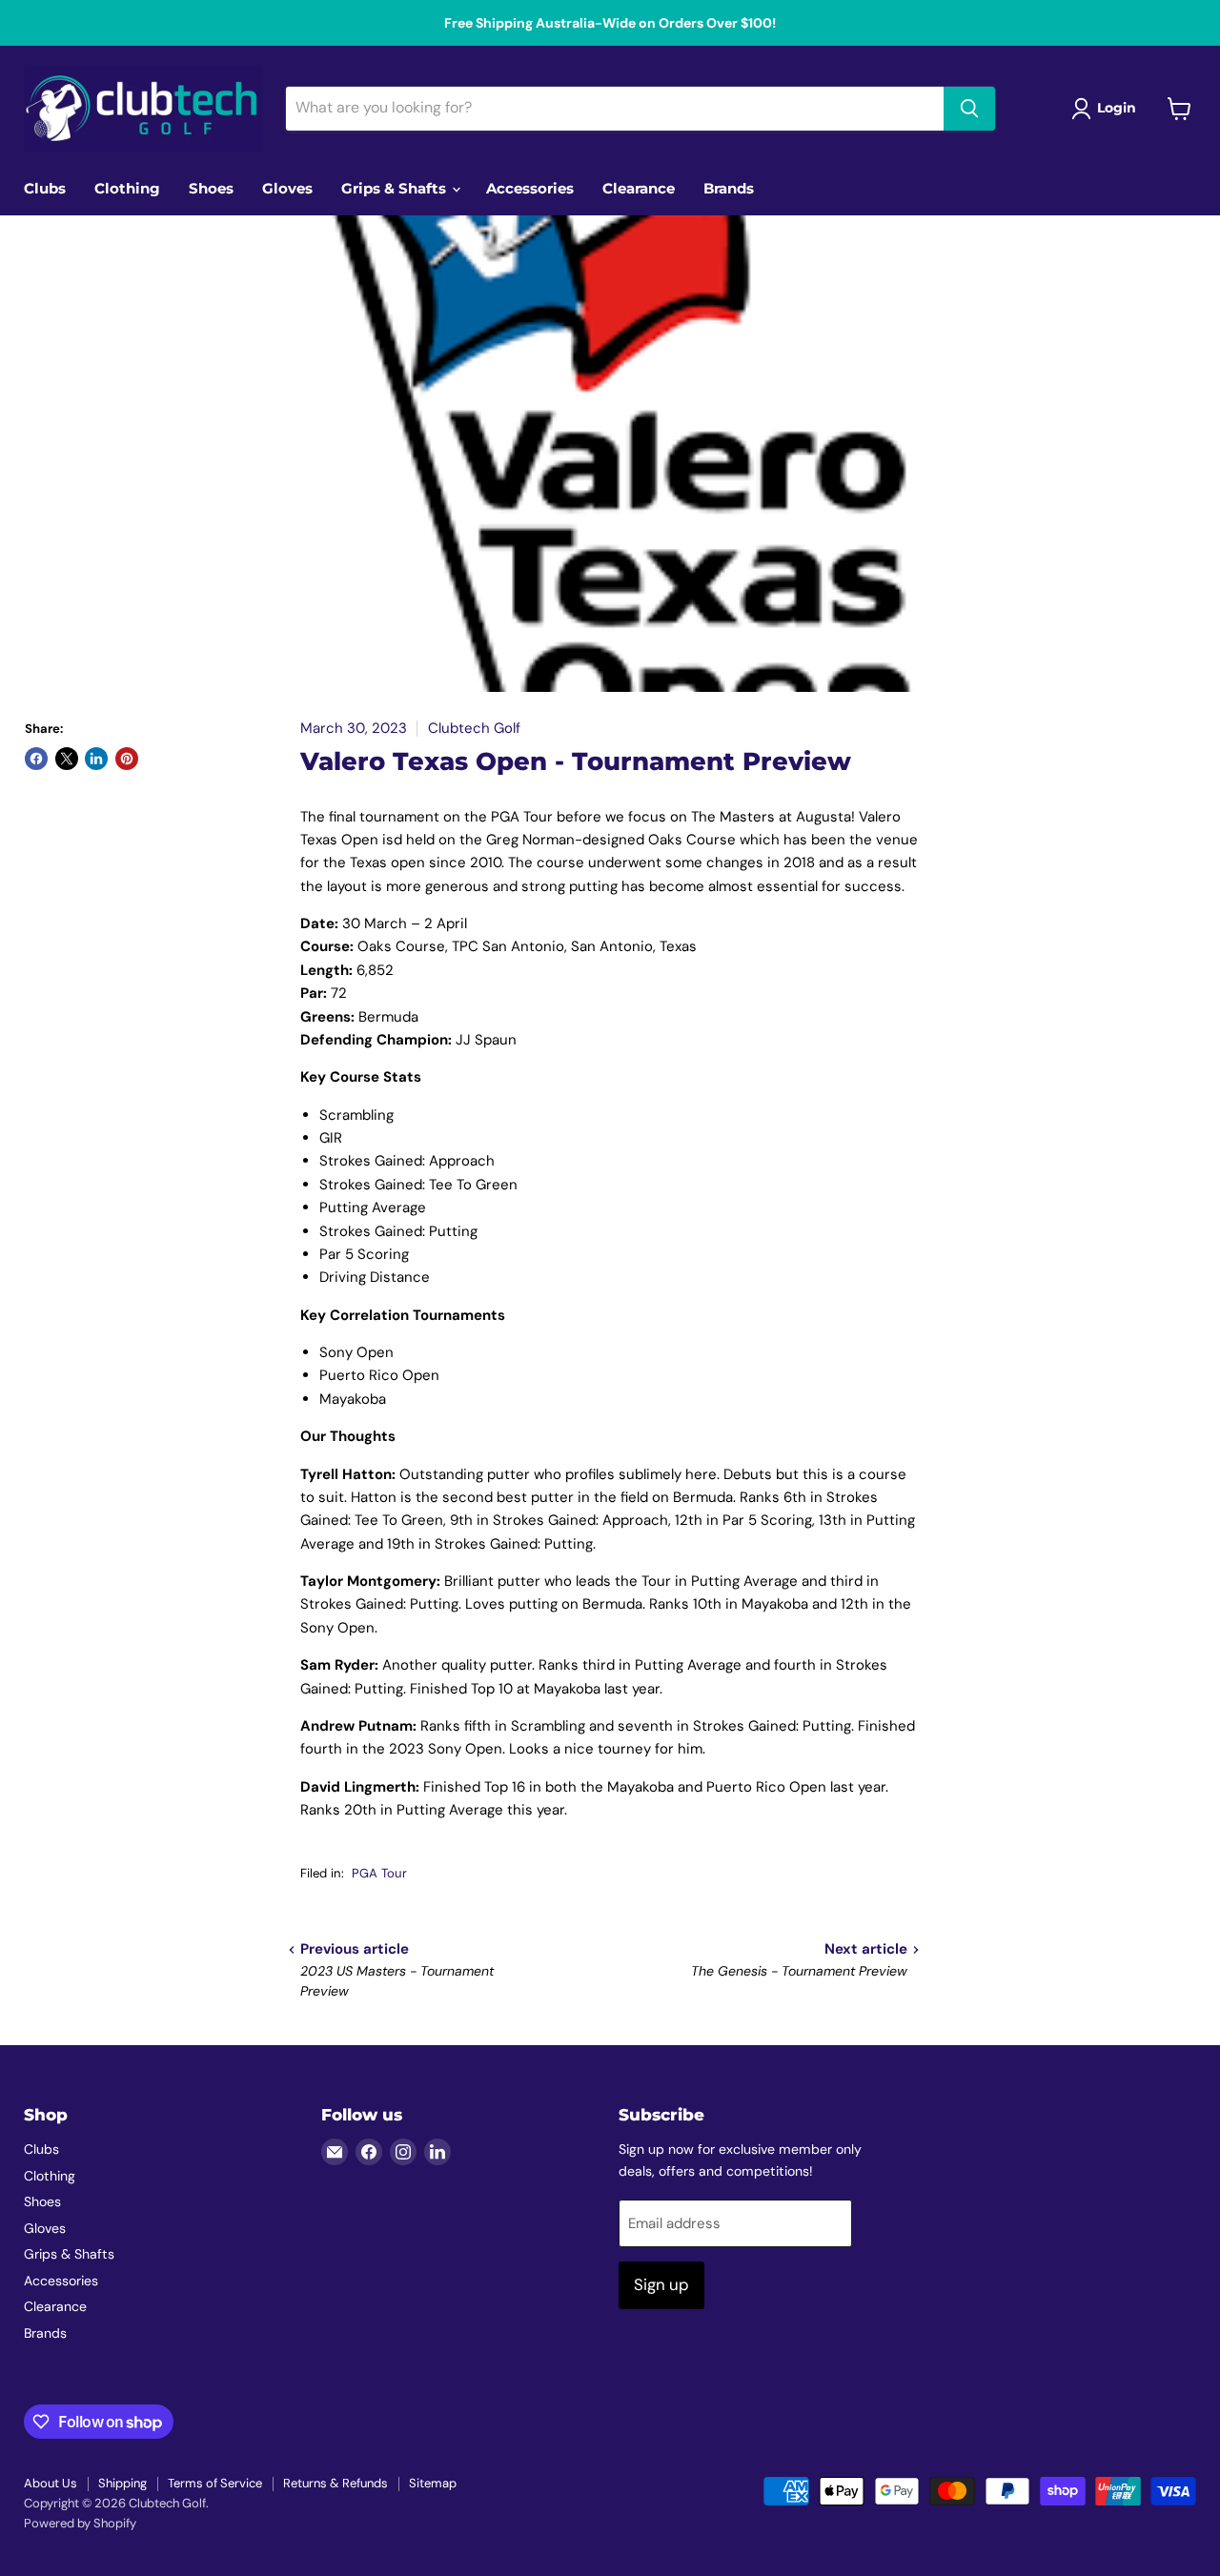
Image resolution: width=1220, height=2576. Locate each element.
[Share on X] (67, 759)
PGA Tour (379, 1873)
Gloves (287, 188)
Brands (729, 188)
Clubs (45, 188)
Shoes (211, 188)
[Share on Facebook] (36, 759)
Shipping (122, 2483)
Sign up (661, 2284)
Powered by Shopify (80, 2523)
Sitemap (433, 2483)
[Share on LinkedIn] (96, 759)
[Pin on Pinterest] (127, 759)
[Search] (969, 109)
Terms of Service (215, 2483)
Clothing (127, 188)
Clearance (639, 188)
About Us (51, 2483)
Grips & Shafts (396, 188)
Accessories (530, 188)
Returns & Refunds (335, 2483)
